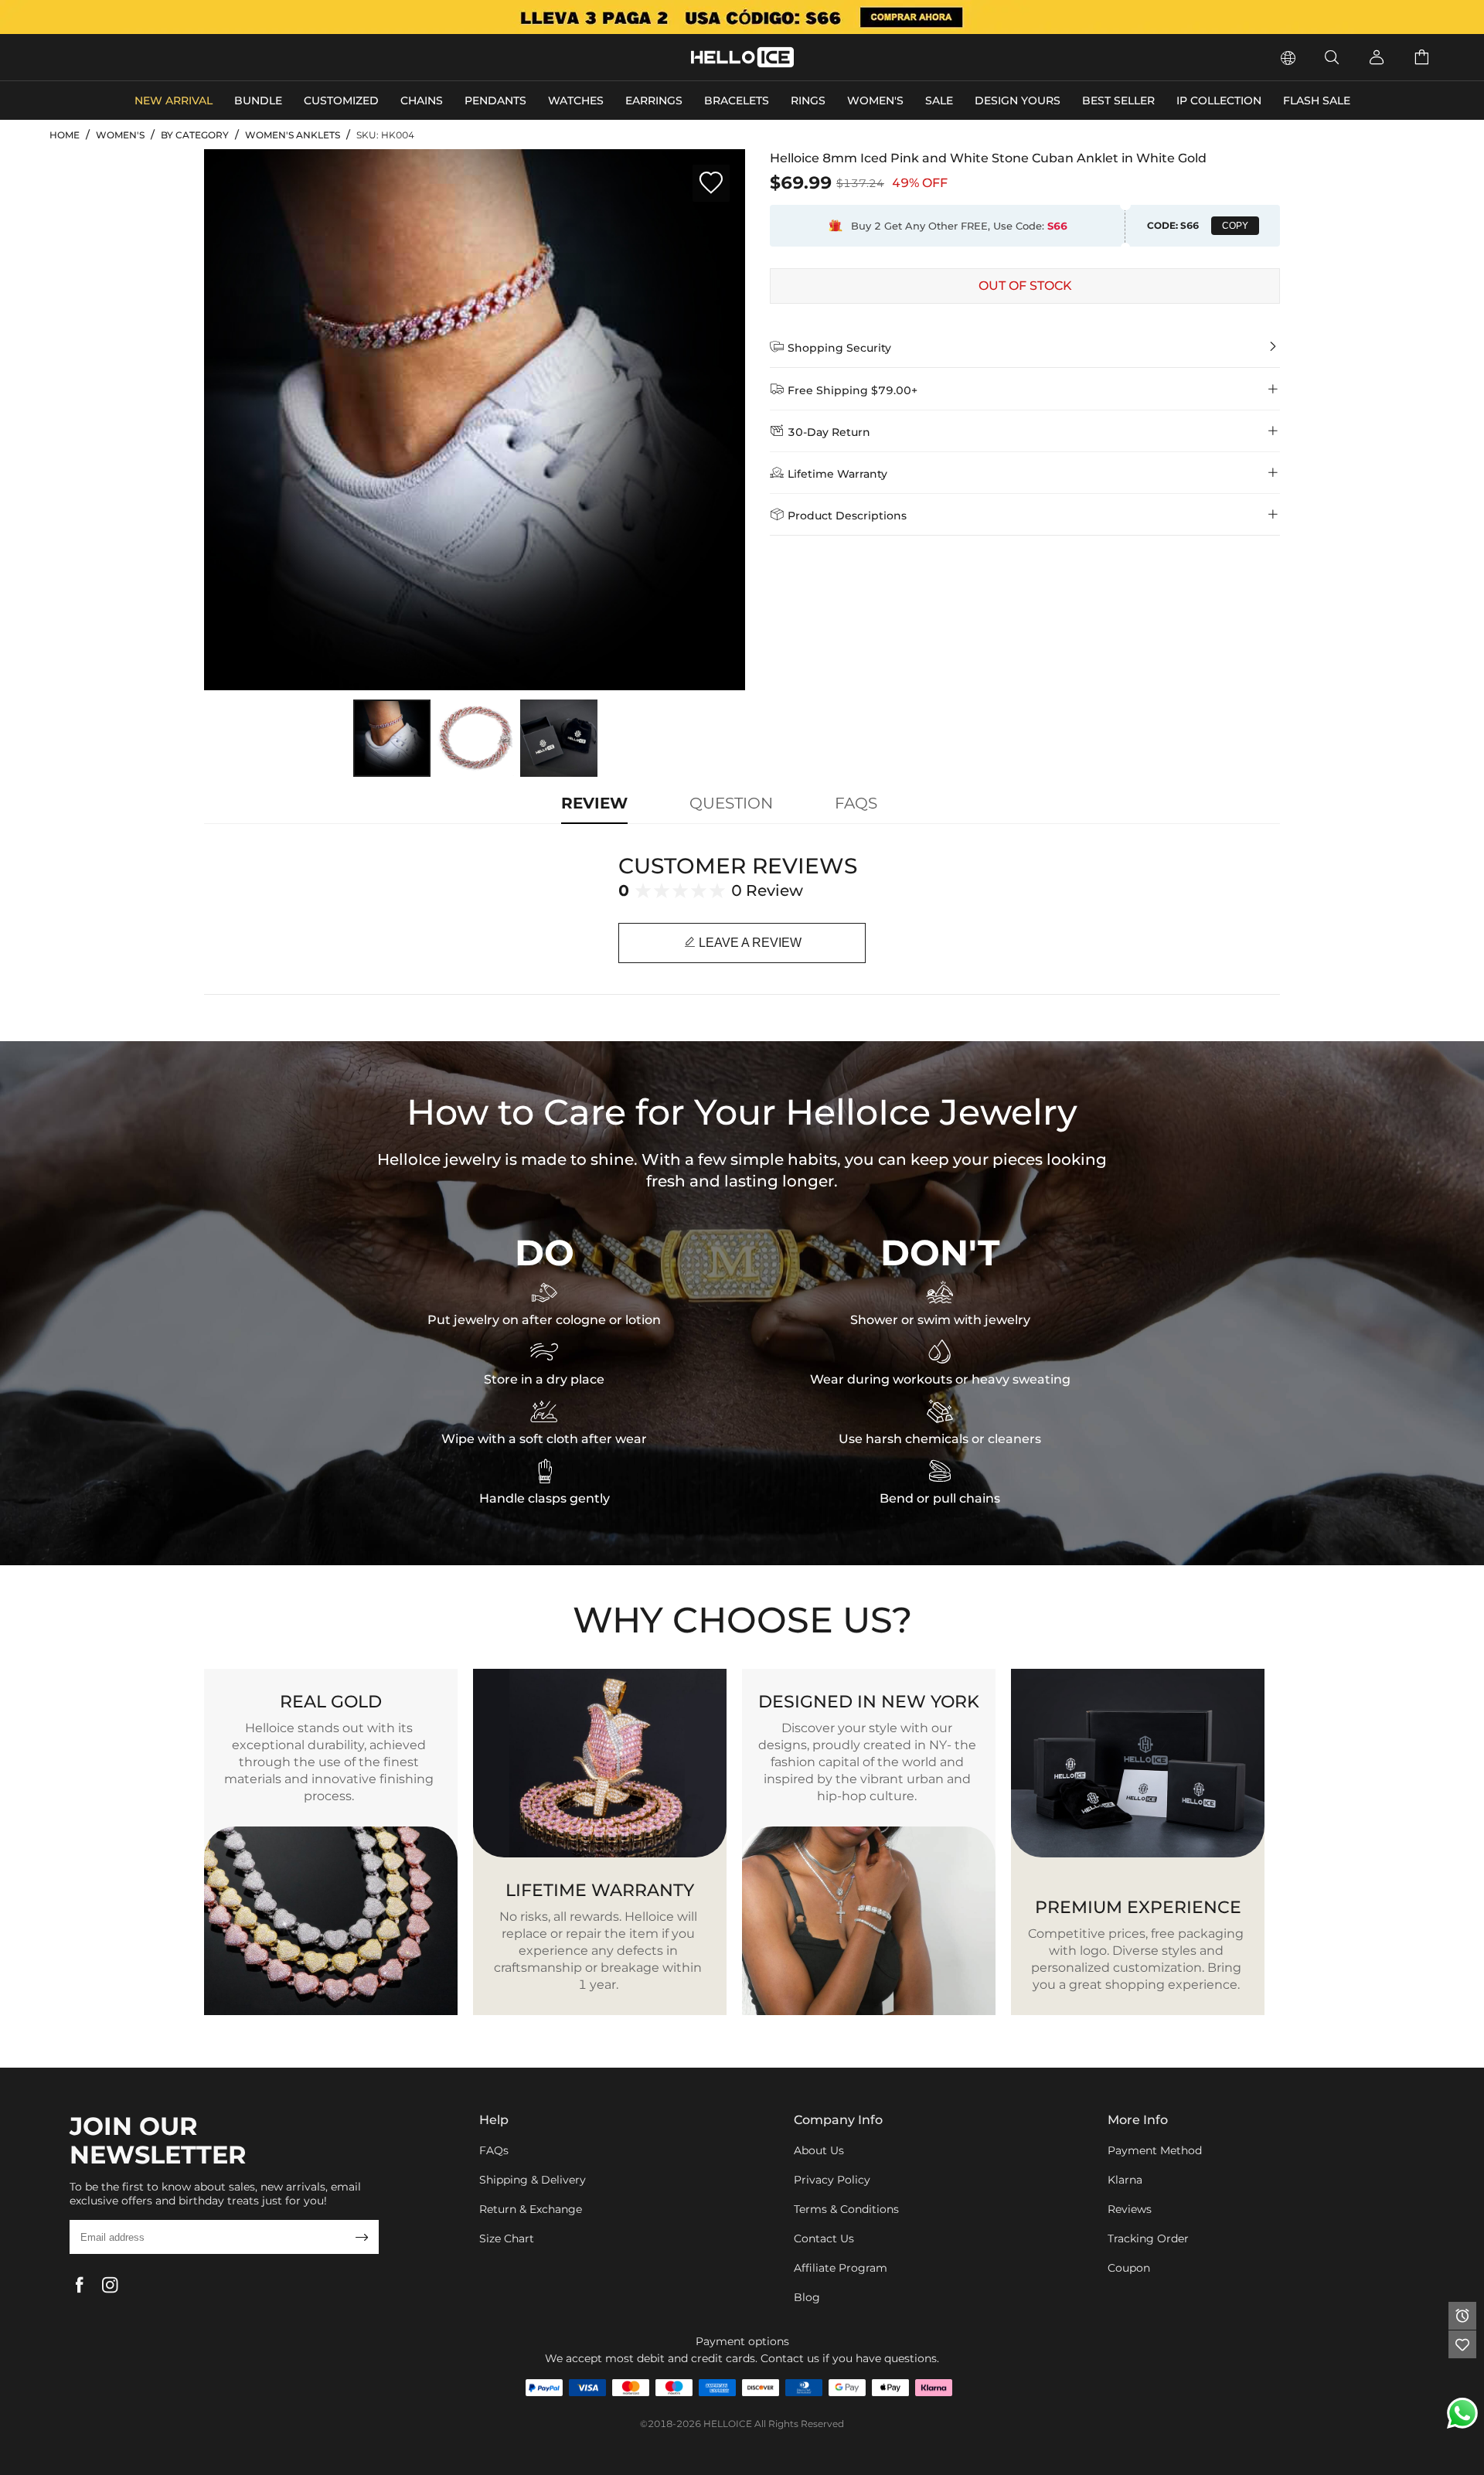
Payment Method (1155, 2150)
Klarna (1125, 2180)
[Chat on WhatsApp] (1462, 2413)
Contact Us (824, 2238)
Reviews (1130, 2209)
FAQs (494, 2150)
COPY (1235, 226)
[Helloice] (742, 17)
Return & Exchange (531, 2209)
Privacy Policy (832, 2180)
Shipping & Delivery (533, 2180)
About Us (819, 2150)
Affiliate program (841, 2268)
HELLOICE (728, 2424)
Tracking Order (1148, 2238)
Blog (807, 2297)
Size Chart (507, 2238)
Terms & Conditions (846, 2209)
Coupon (1129, 2268)
